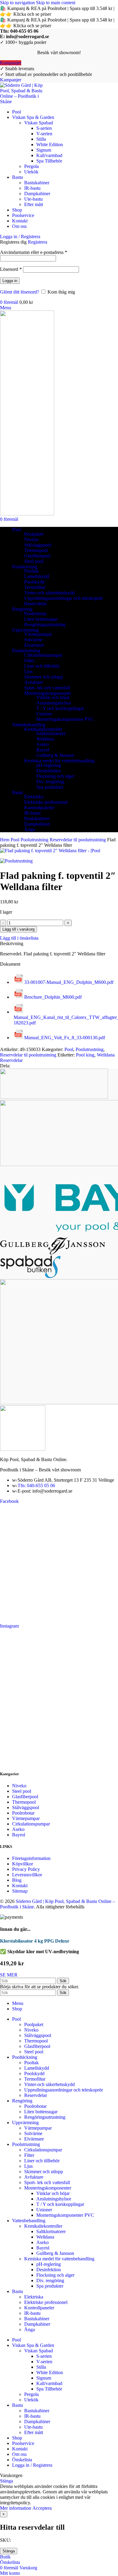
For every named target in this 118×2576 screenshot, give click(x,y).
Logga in (10, 281)
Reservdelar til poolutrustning (78, 840)
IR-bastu (32, 188)
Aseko (43, 744)
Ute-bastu (33, 199)
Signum (44, 150)
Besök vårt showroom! (59, 53)
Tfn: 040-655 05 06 (36, 1485)
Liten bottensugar (41, 619)
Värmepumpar (38, 634)
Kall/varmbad (49, 155)
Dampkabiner (37, 194)
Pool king (85, 1055)
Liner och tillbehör (42, 666)
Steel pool (34, 561)
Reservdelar (36, 604)
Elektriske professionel (46, 802)
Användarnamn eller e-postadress (34, 252)
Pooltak (31, 571)
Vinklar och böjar (53, 697)
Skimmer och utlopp (44, 677)
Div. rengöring (50, 782)
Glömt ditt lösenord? (20, 292)
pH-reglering (49, 765)
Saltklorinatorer (51, 733)
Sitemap (20, 1891)
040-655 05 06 (24, 31)
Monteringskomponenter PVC (65, 719)
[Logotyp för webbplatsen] (23, 102)
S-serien (44, 128)
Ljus (28, 671)
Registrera (38, 242)
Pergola (31, 166)
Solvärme (33, 640)
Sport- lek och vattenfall (47, 688)
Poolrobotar (35, 614)
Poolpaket (34, 534)
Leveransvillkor (27, 1875)
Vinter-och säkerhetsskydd (49, 593)
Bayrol (43, 750)
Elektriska (34, 797)
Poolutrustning (35, 840)
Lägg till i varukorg (18, 929)
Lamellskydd (37, 576)
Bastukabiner (37, 183)
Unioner (44, 714)
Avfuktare (34, 682)
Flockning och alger (55, 776)
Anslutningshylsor (54, 703)
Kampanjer (11, 63)
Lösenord (11, 269)
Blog (17, 1880)
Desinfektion (49, 771)
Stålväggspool (38, 545)
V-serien (44, 134)
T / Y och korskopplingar (60, 708)
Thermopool (36, 550)
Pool (16, 840)
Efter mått (34, 204)
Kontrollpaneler (39, 808)
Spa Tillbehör (49, 161)
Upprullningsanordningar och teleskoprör (64, 598)
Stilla (41, 139)
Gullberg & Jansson (55, 755)
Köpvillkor (23, 1864)
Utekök (31, 172)
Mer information (16, 2508)
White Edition (50, 145)
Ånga (29, 829)
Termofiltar (35, 587)
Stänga (9, 2551)
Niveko (31, 539)
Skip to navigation (18, 3)
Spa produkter (50, 787)
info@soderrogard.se (28, 36)
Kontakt (20, 1886)
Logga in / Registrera (32, 2465)
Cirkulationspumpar (43, 655)
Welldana (45, 739)
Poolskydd (34, 582)
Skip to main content (56, 3)
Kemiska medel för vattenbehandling (59, 761)
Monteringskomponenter (48, 693)
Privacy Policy (26, 1869)
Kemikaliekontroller (43, 729)
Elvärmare (34, 645)
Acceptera (42, 2508)
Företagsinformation (31, 1858)
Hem (5, 840)
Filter (29, 660)
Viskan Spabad (39, 123)
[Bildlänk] (23, 1449)
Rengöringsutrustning (45, 624)
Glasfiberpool (37, 556)
